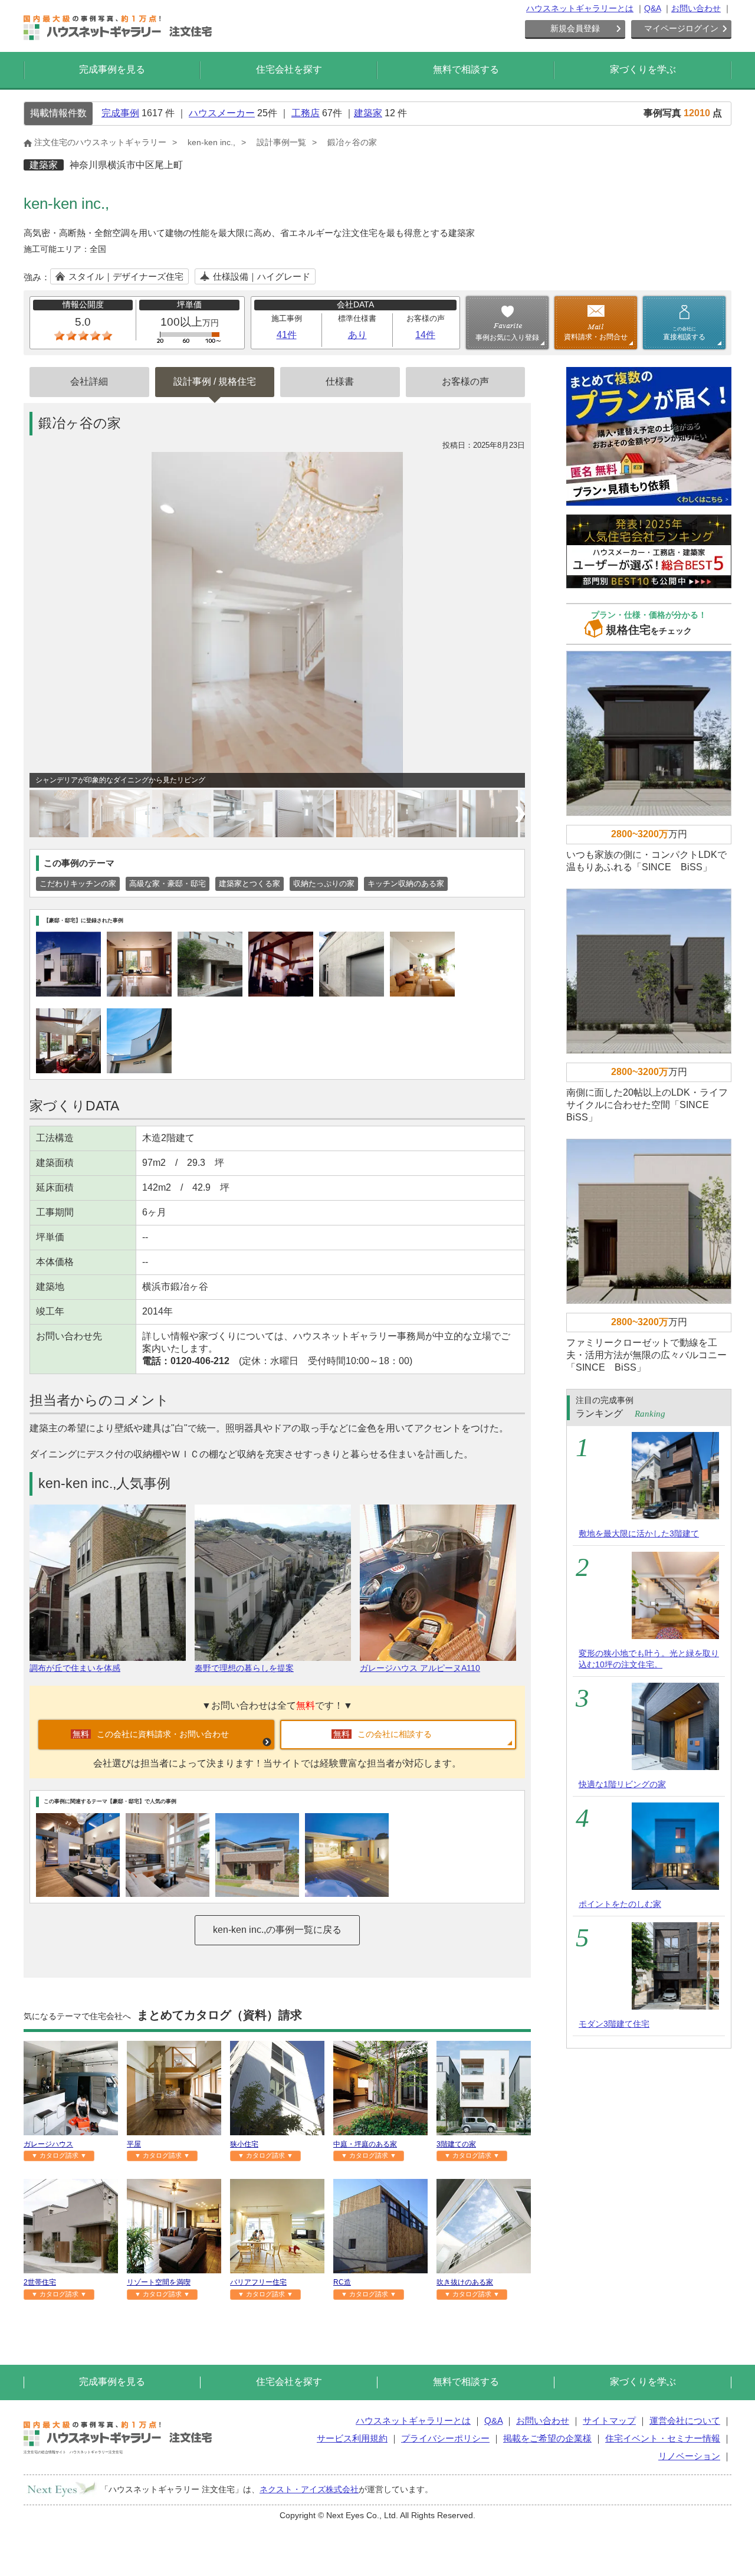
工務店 (306, 113)
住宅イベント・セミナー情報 (663, 2438)
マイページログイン (681, 28)
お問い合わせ (696, 8)
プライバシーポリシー (445, 2438)
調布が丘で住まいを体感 (75, 1668)
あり (357, 335)
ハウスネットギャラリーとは (580, 8)
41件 (287, 335)
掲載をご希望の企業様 (547, 2438)
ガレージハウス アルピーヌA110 (420, 1668)
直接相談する (684, 333)
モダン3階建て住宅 (614, 2024)
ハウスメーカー (222, 113)
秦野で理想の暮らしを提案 (244, 1668)
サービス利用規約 (352, 2438)
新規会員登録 (575, 28)
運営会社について (685, 2421)
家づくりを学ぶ (643, 69)
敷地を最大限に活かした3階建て (639, 1533)
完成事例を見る (112, 69)
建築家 (368, 113)
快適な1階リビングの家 (622, 1784)
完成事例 (120, 113)
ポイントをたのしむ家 (620, 1904)
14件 (425, 335)
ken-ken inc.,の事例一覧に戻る (277, 1930)
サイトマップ (609, 2421)
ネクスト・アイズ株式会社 (309, 2489)
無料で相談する (466, 69)
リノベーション (689, 2456)
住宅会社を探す (289, 69)
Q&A (652, 8)
